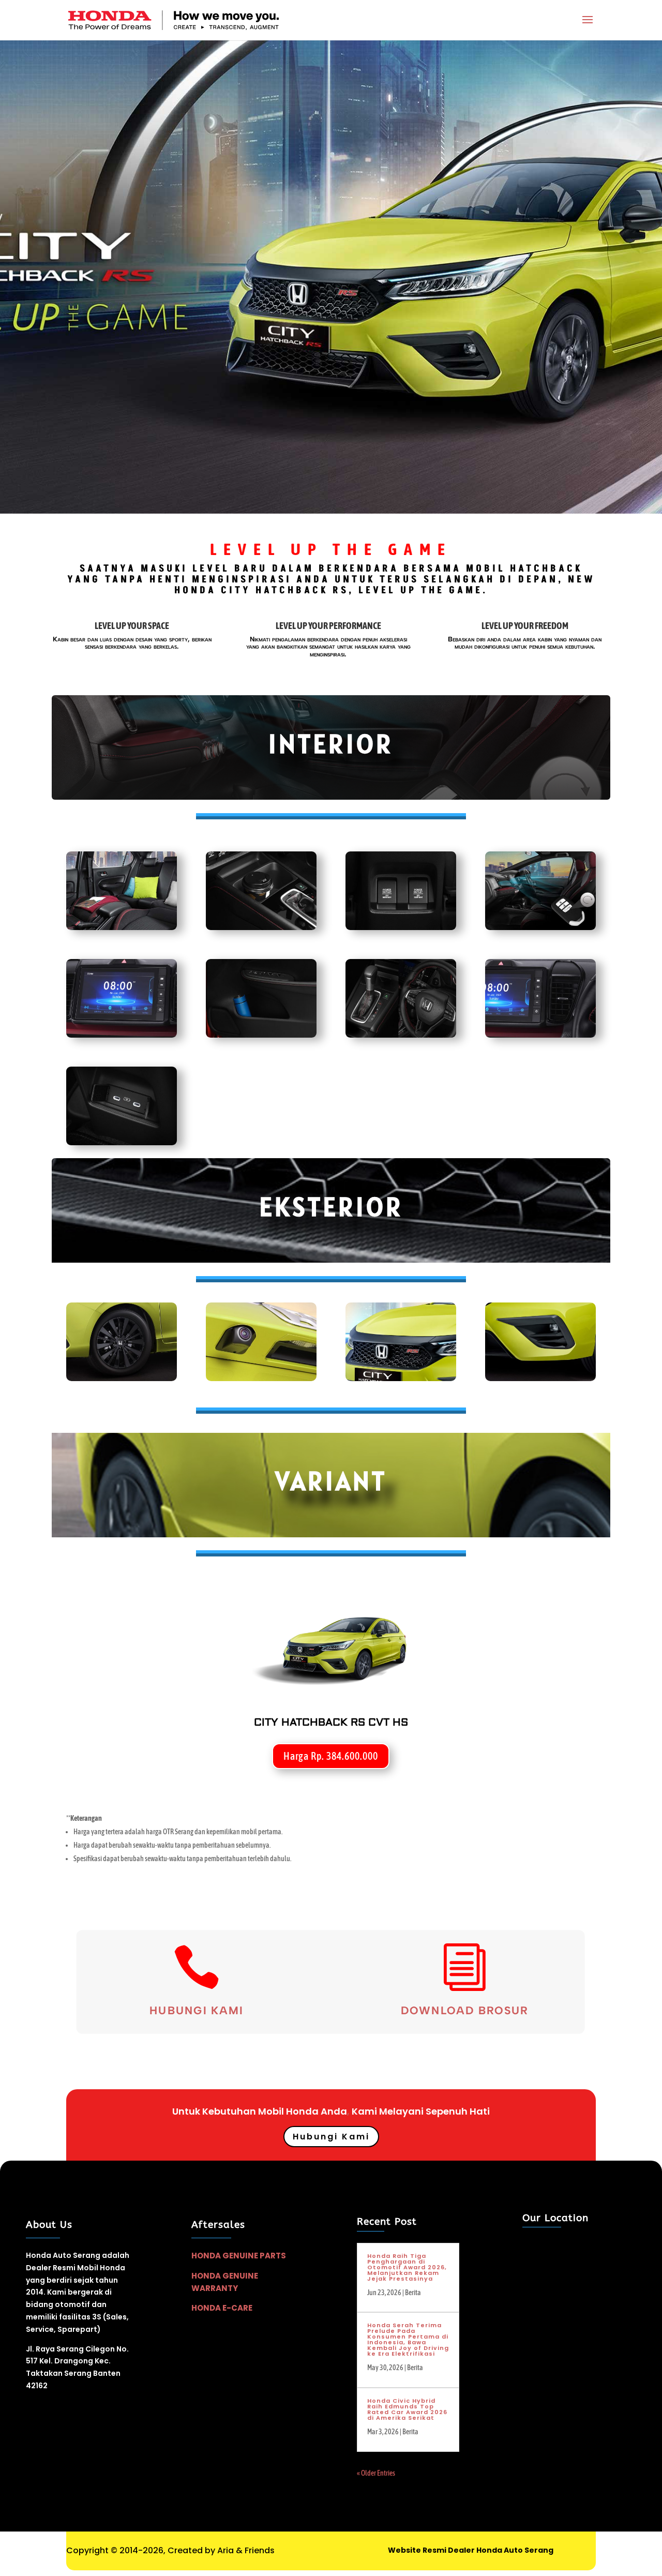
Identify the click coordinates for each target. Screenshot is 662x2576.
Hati (480, 2111)
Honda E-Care (222, 2308)
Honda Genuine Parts (239, 2256)
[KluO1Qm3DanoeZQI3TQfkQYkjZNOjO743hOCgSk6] (540, 1035)
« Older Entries (376, 2473)
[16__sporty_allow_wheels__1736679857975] (122, 1379)
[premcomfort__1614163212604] (401, 1035)
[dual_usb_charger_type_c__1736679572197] (122, 1143)
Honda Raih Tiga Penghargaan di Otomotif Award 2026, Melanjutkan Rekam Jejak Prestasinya (407, 2267)
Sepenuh (447, 2111)
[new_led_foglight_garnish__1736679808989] (540, 1379)
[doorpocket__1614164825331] (261, 1035)
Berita (413, 2293)
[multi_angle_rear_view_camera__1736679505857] (261, 1379)
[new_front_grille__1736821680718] (401, 1379)
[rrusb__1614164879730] (401, 927)
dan (99, 2304)
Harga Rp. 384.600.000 (331, 1756)
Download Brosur (465, 2011)
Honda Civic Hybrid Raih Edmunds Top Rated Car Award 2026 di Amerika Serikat (407, 2409)
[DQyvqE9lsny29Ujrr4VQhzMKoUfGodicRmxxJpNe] (261, 927)
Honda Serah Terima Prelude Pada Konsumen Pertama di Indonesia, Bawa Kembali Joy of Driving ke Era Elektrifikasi (408, 2339)
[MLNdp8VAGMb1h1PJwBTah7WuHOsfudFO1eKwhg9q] (122, 927)
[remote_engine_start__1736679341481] (540, 927)
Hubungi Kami (196, 2011)
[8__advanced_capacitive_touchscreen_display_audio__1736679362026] (122, 1035)
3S (97, 2317)
